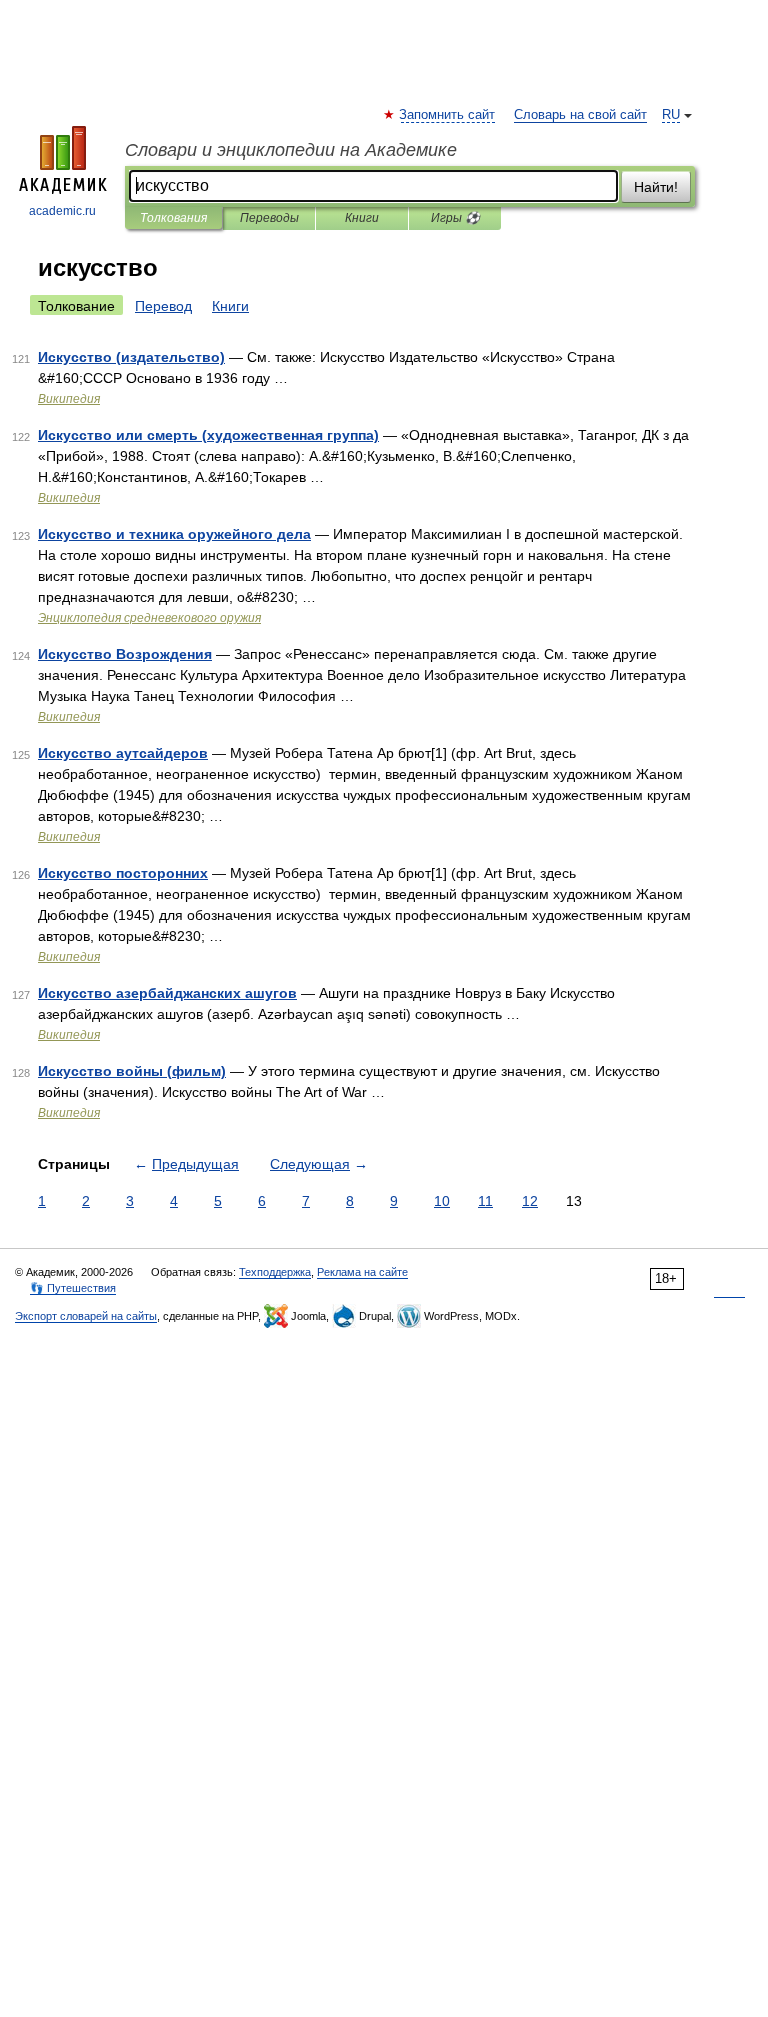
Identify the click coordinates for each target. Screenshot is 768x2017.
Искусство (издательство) (131, 357)
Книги (362, 218)
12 (530, 1201)
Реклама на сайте (362, 1272)
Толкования (173, 218)
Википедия (69, 399)
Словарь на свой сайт (580, 115)
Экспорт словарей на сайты (86, 1316)
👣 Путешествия (73, 1288)
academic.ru (62, 211)
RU (671, 115)
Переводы (269, 218)
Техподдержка (275, 1272)
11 (485, 1201)
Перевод (163, 306)
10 (442, 1201)
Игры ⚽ (455, 218)
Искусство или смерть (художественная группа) (208, 435)
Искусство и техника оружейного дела (174, 534)
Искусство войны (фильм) (132, 1071)
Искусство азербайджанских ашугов (167, 993)
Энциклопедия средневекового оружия (149, 618)
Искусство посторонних (123, 873)
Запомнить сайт (448, 115)
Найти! (656, 187)
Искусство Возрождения (125, 654)
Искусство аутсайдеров (123, 753)
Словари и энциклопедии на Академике (291, 150)
